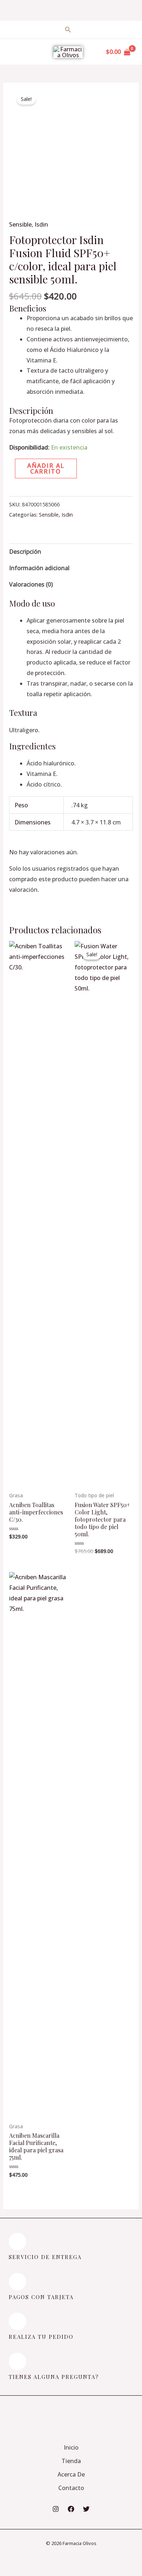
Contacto (71, 2488)
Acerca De (71, 2474)
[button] (14, 491)
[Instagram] (56, 2509)
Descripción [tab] (25, 552)
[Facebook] (71, 2509)
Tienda (71, 2461)
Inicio (71, 2447)
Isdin (41, 224)
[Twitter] (86, 2509)
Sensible (20, 224)
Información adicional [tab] (39, 568)
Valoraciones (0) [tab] (31, 584)
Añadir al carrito (46, 468)
